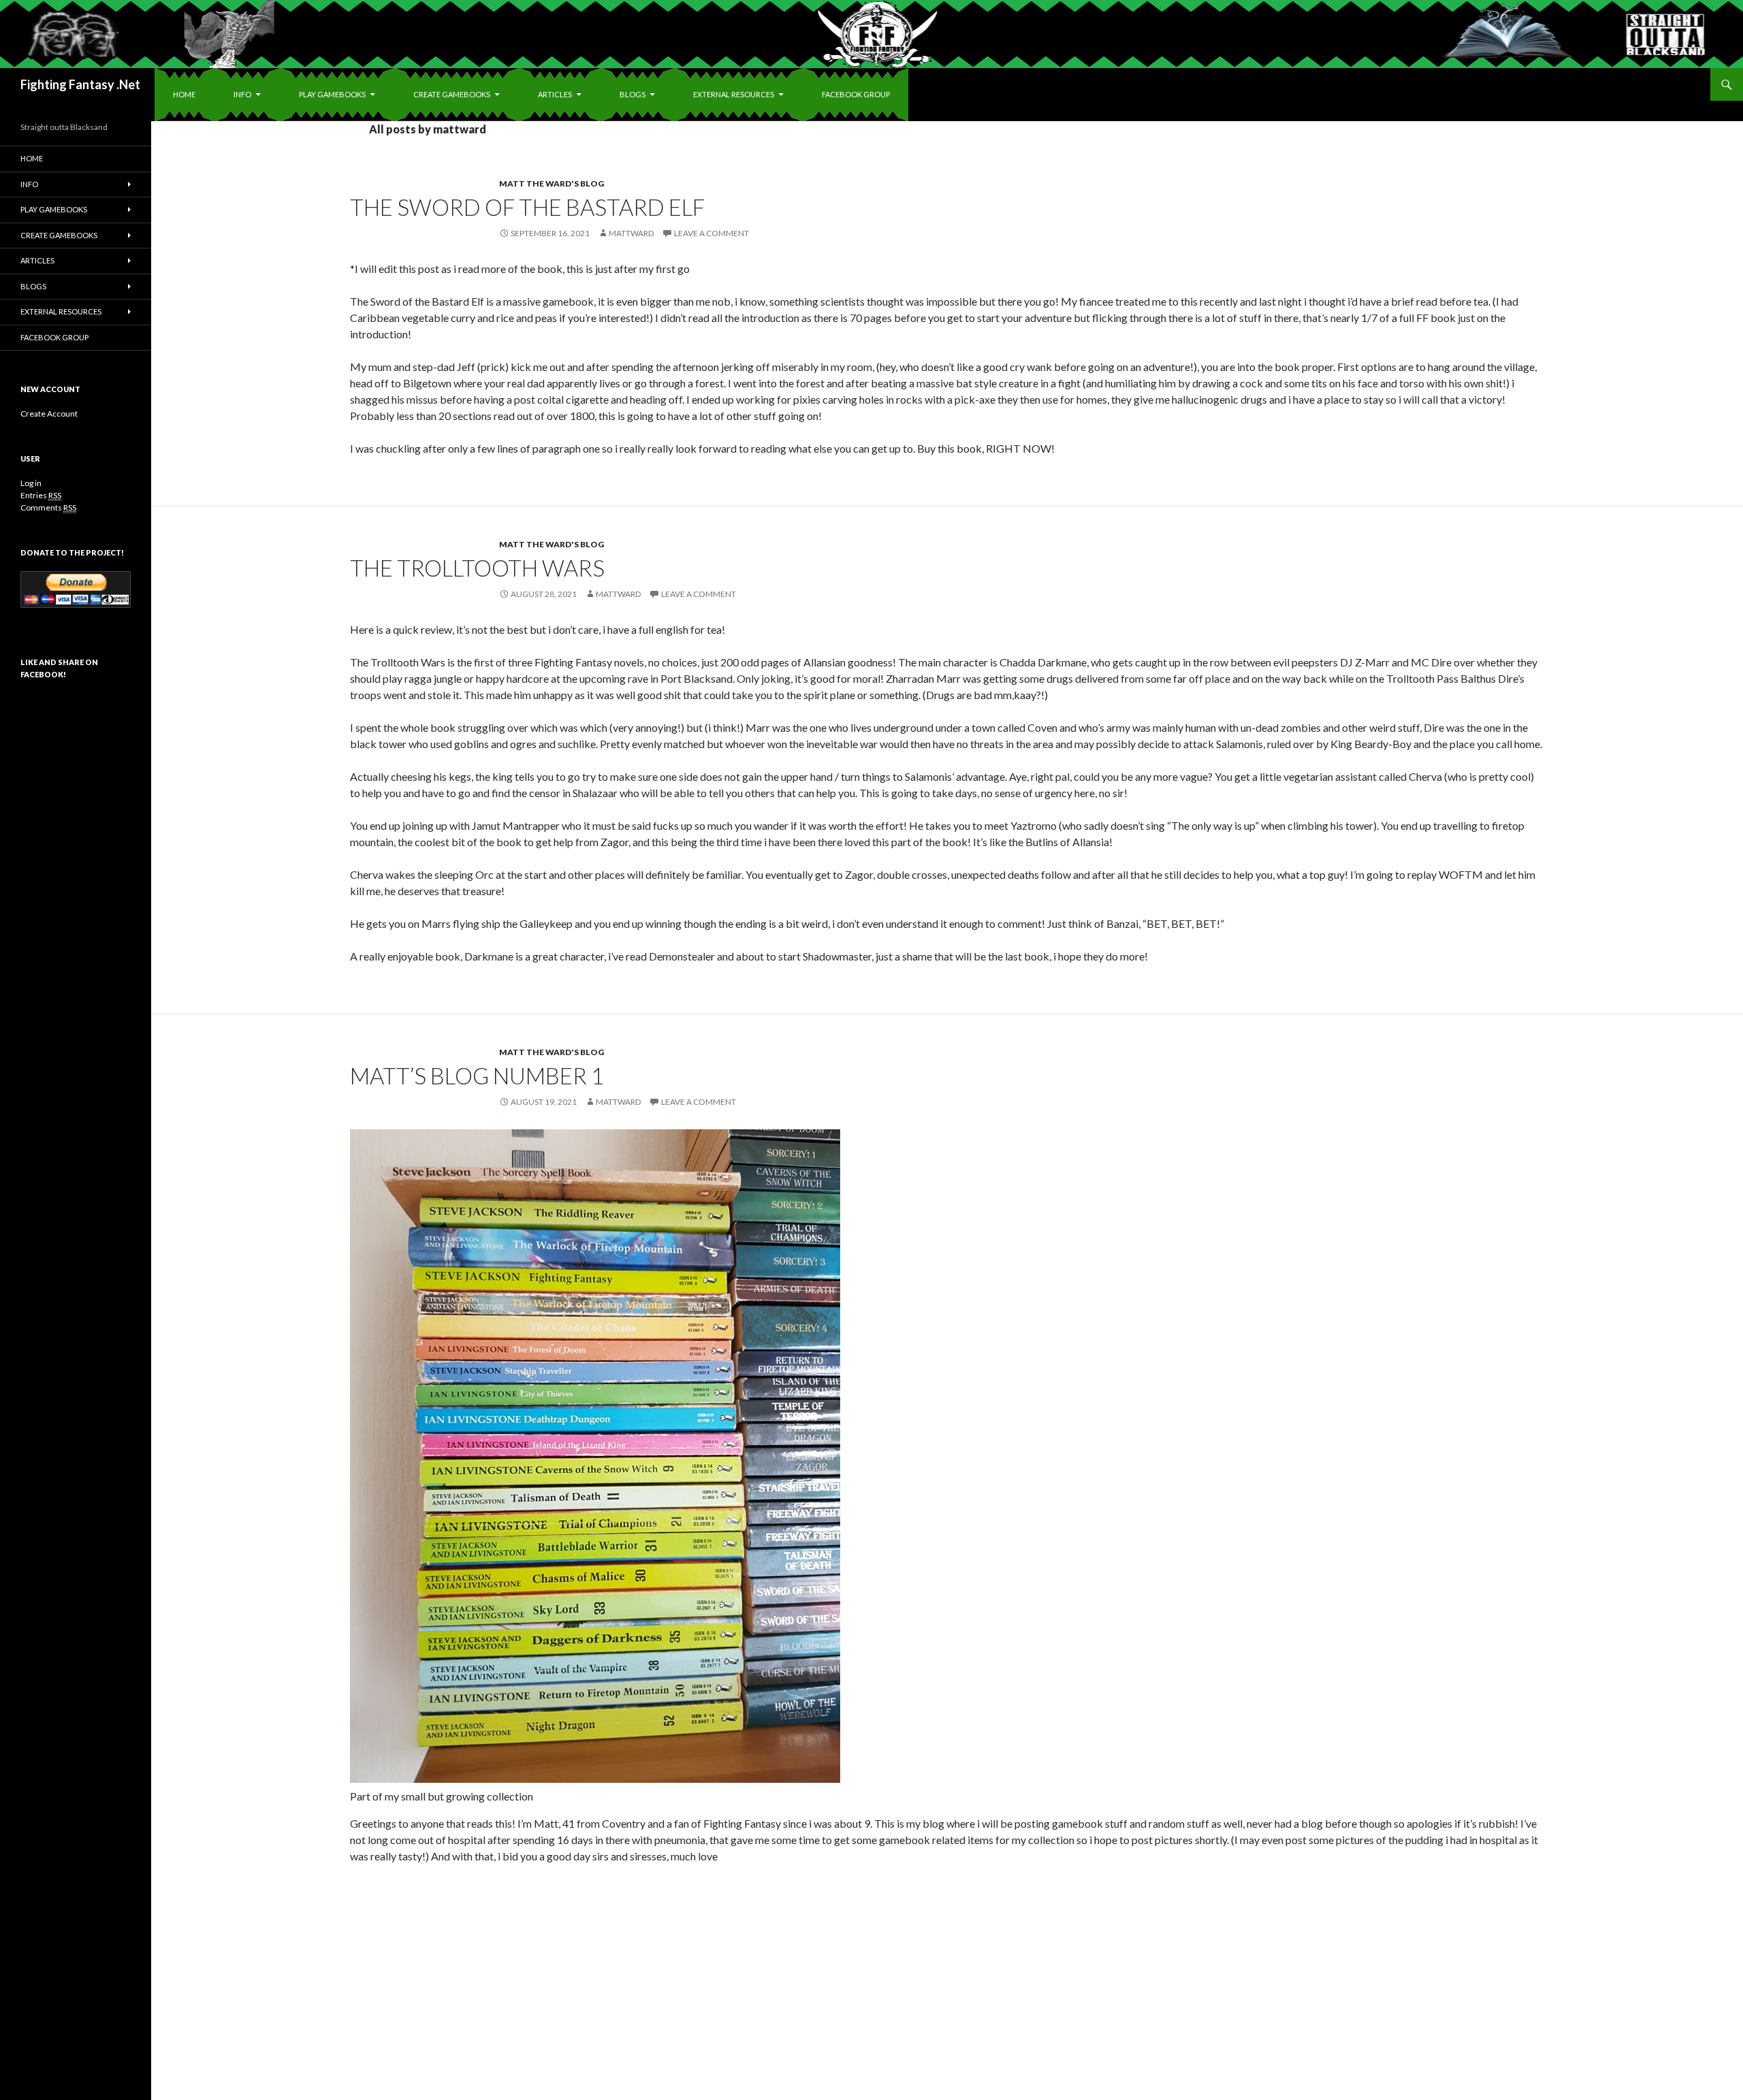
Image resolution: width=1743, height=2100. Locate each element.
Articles (555, 94)
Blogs (633, 94)
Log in (31, 483)
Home (184, 94)
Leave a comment (711, 233)
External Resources (734, 94)
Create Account (49, 414)
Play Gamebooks (332, 94)
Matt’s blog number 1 (477, 1076)
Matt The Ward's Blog (551, 183)
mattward (631, 233)
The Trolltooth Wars (477, 568)
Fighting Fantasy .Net (80, 84)
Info (242, 94)
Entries (41, 495)
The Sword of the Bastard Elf (527, 207)
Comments (48, 507)
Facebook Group (856, 94)
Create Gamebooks (452, 94)
